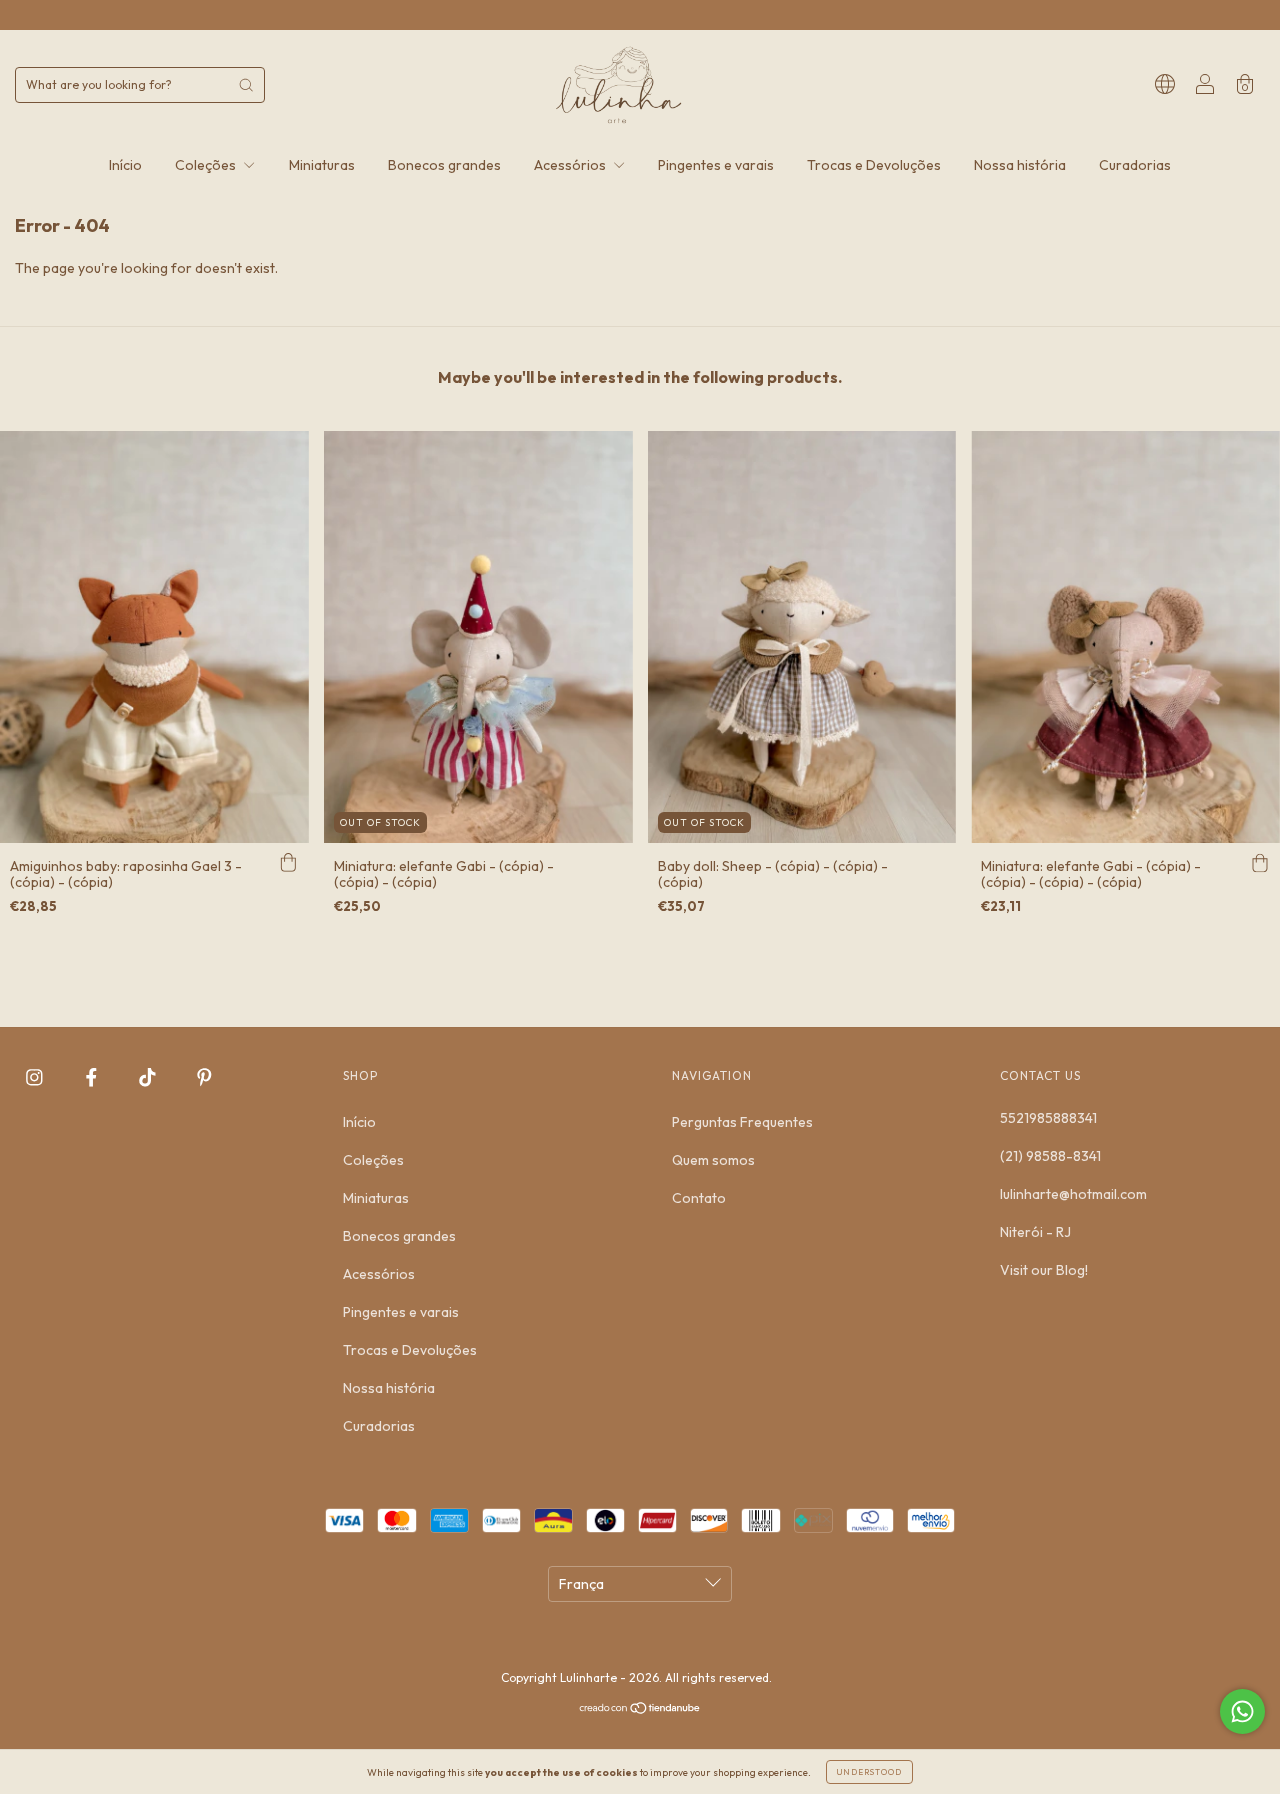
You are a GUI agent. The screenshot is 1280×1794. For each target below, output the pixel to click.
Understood (869, 1772)
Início (125, 165)
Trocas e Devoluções (874, 165)
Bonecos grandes (444, 165)
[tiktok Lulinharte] (149, 1078)
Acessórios (571, 165)
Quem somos (713, 1160)
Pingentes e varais (716, 165)
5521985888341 (1048, 1118)
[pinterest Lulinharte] (204, 1078)
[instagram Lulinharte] (36, 1078)
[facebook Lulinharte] (93, 1078)
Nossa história (1020, 165)
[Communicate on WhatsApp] (1242, 1711)
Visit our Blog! (1044, 1270)
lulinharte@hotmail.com (1073, 1194)
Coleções (207, 165)
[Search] (246, 85)
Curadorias (1135, 165)
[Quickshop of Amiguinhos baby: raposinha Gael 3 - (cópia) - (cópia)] (289, 863)
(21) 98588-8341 (1050, 1156)
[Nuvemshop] (640, 1710)
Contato (699, 1198)
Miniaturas (322, 165)
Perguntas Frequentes (742, 1122)
